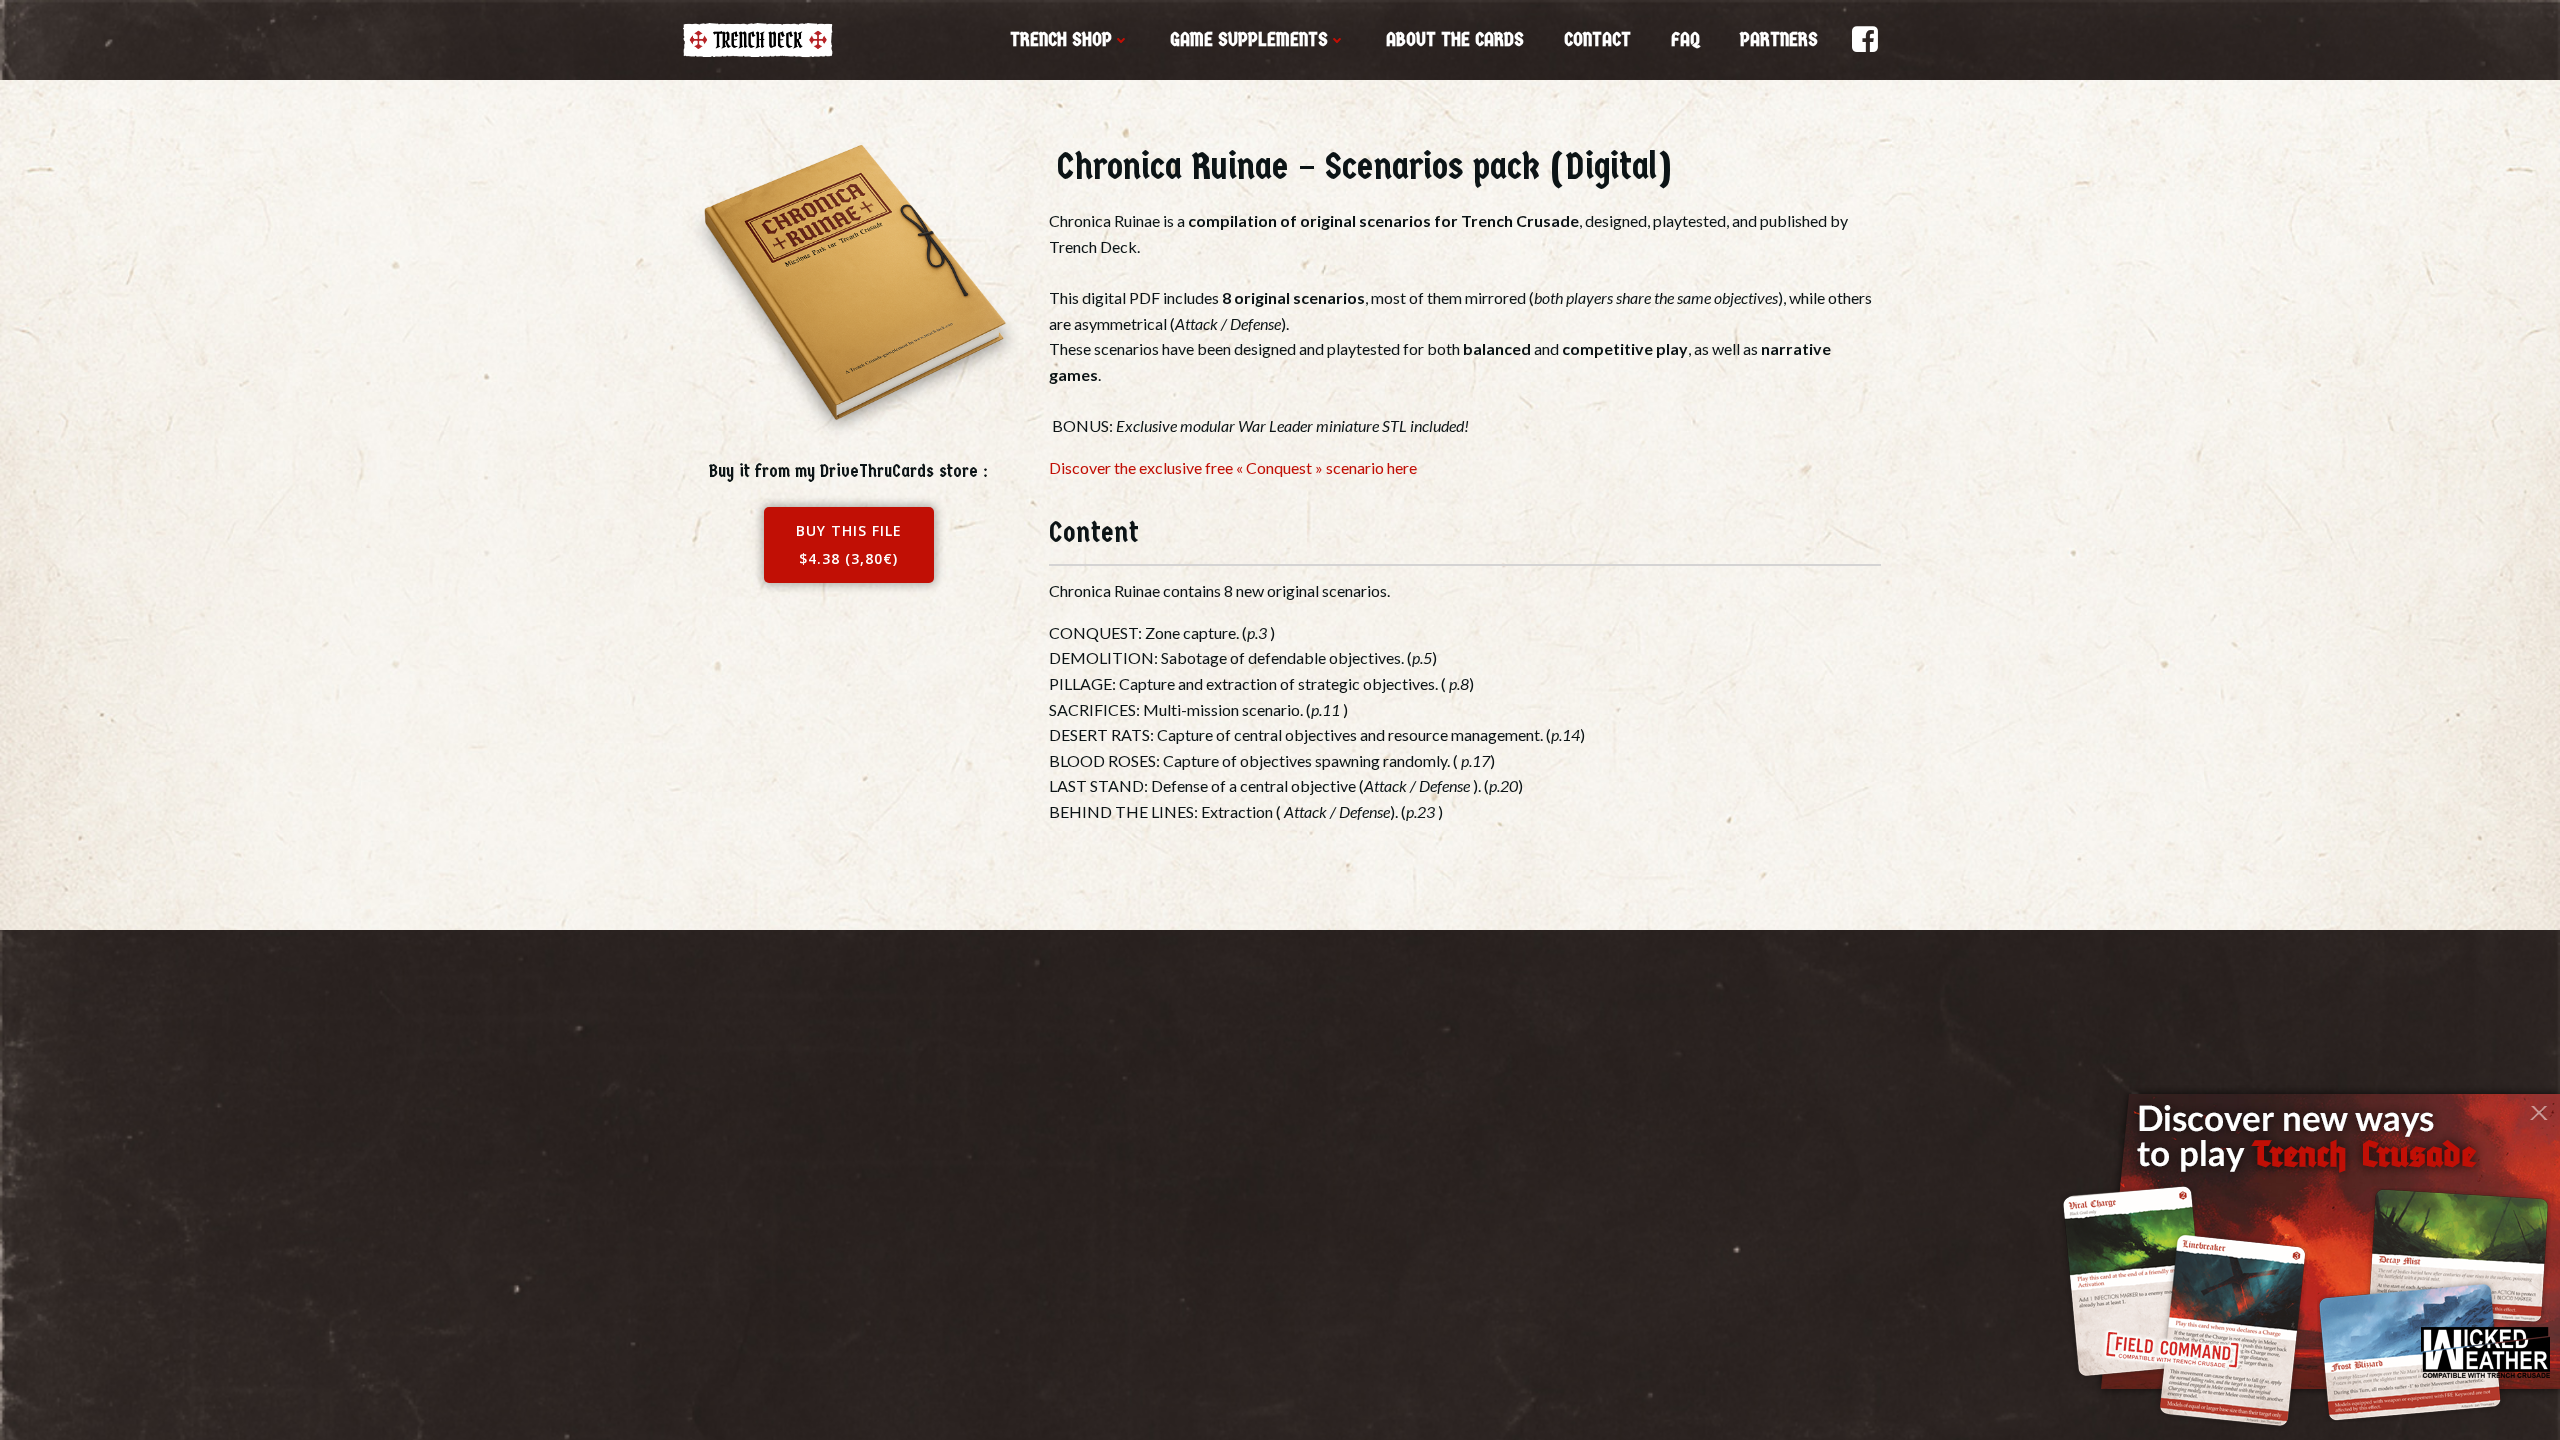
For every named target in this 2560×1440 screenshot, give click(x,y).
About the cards (1455, 40)
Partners (1779, 40)
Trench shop (1061, 40)
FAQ (1685, 40)
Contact (1597, 40)
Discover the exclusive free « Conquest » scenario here (1233, 467)
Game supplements (1249, 40)
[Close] (2538, 1106)
